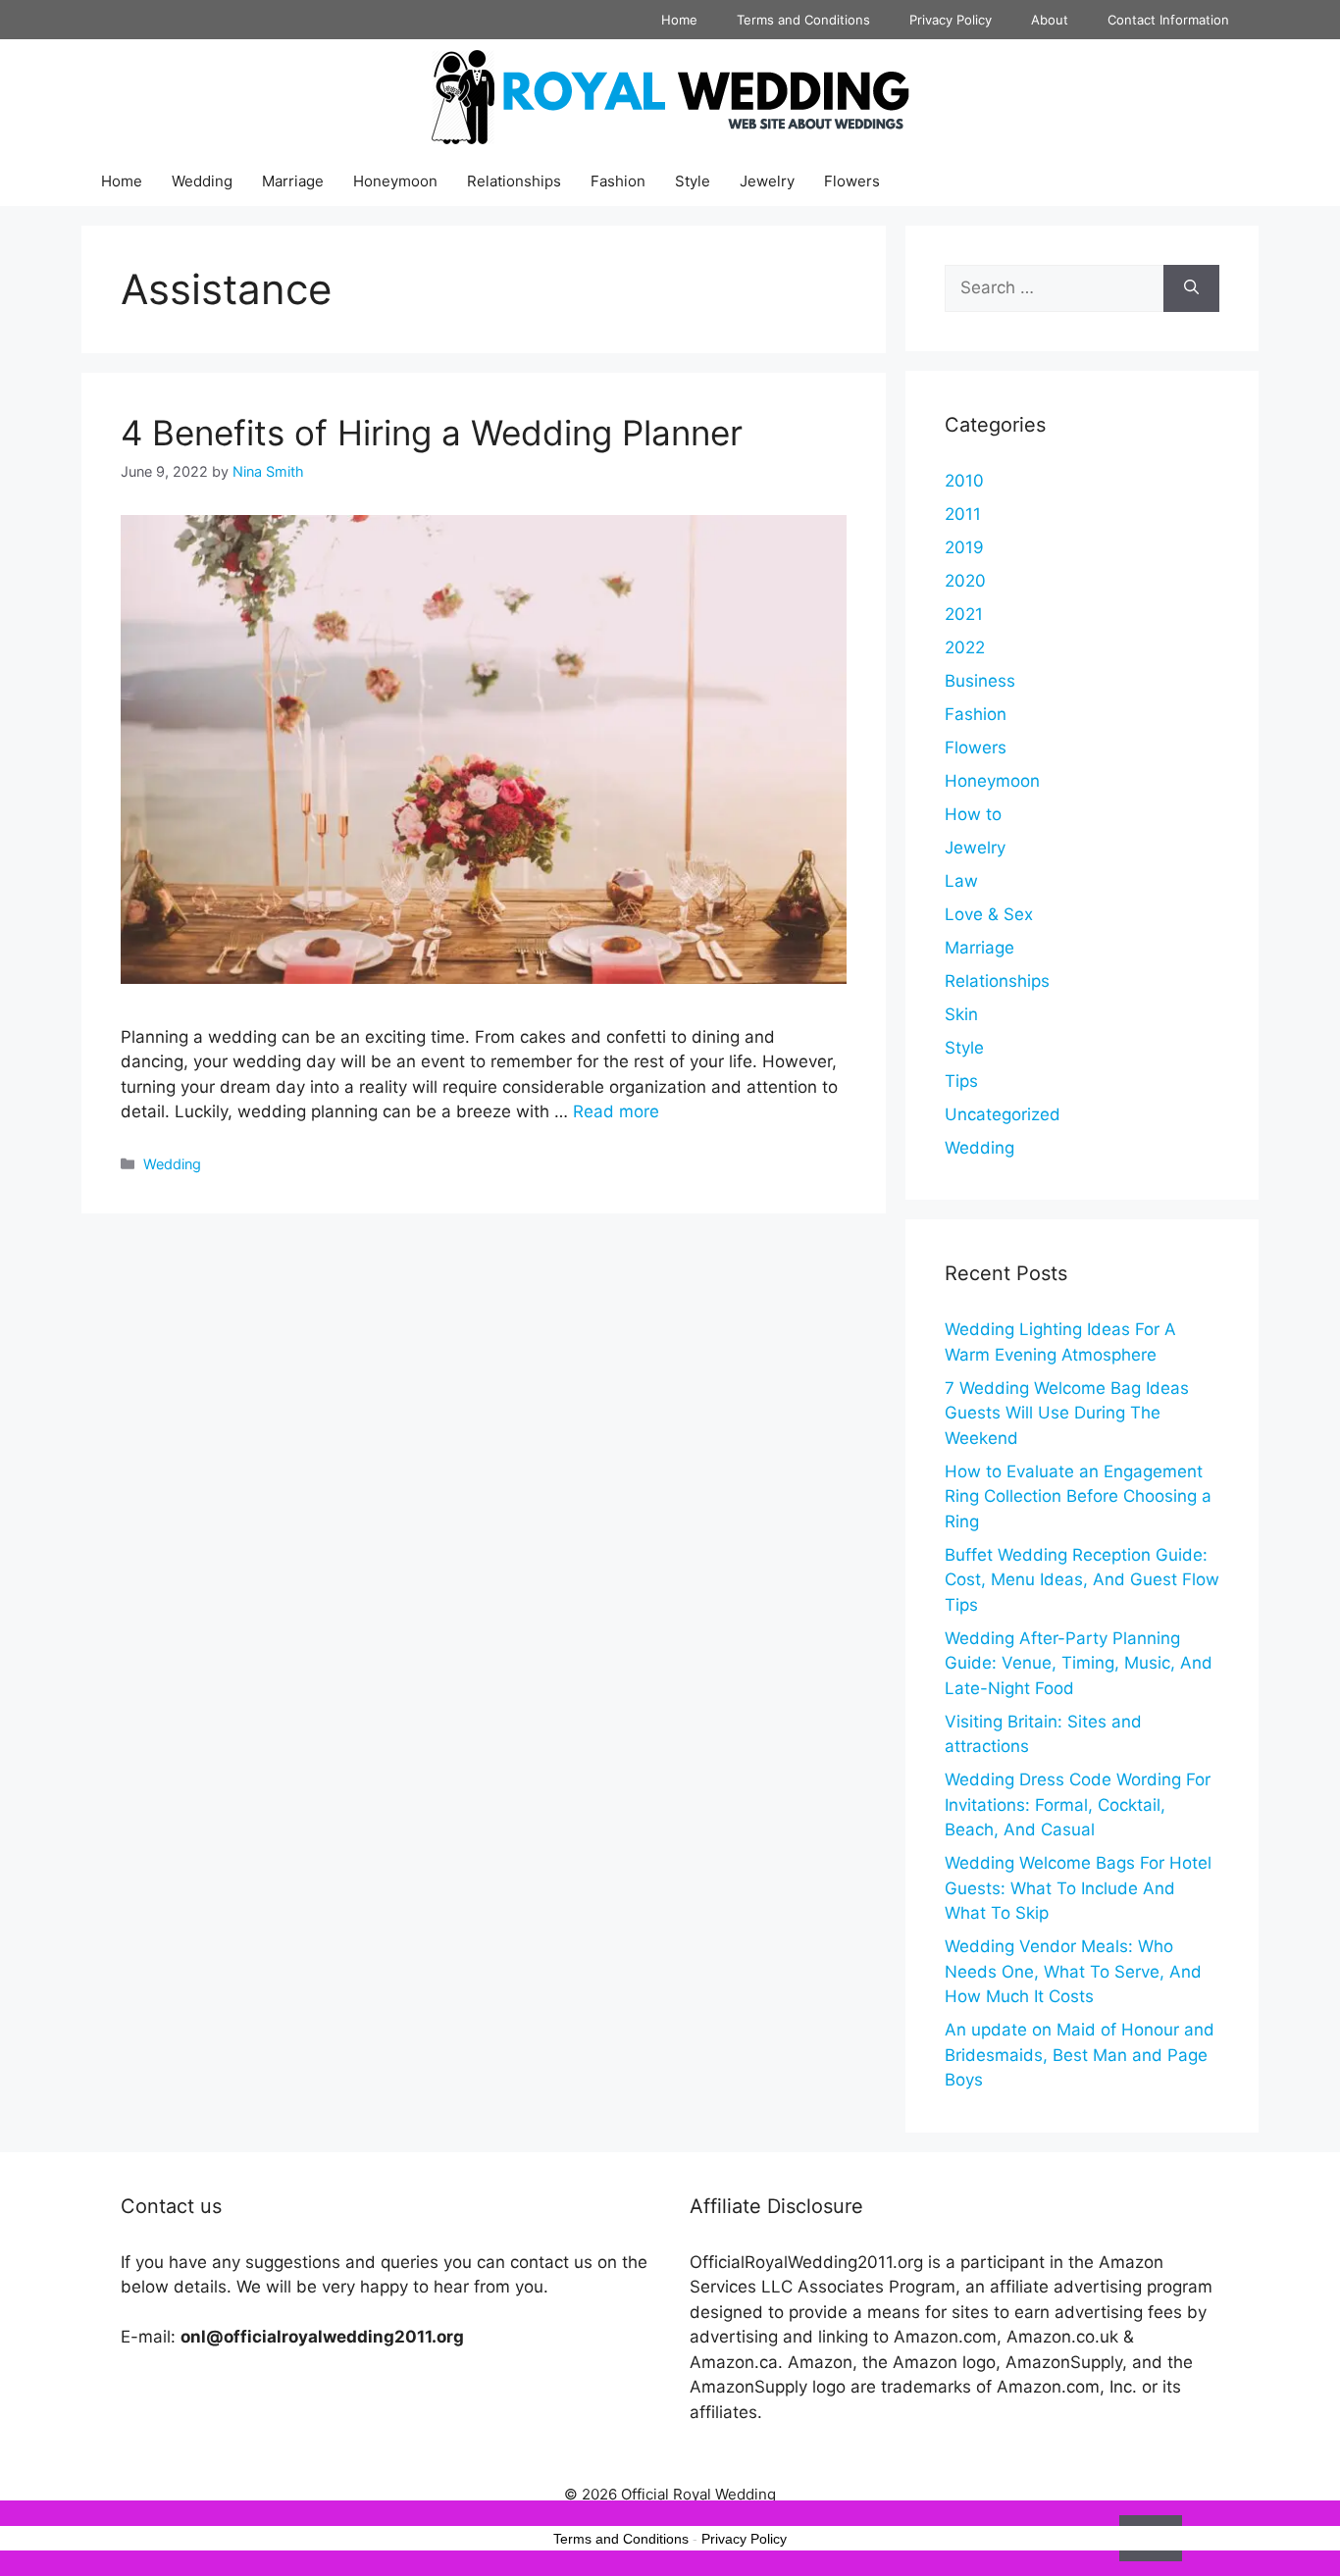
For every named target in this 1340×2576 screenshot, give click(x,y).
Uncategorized (1003, 1114)
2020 (965, 581)
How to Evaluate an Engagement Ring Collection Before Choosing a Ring (1078, 1496)
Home (679, 20)
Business (980, 681)
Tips (961, 1081)
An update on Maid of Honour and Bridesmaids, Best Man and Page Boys (1080, 2055)
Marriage (293, 181)
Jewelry (767, 181)
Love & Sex (989, 914)
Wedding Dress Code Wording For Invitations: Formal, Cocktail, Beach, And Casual (1078, 1804)
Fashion (618, 181)
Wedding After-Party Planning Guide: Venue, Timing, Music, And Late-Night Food (1079, 1663)
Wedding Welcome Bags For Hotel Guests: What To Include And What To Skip (1078, 1888)
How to (973, 814)
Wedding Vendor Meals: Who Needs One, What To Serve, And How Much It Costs (1073, 1971)
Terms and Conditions (803, 20)
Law (961, 881)
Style (693, 181)
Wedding (202, 181)
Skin (961, 1014)
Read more (616, 1111)
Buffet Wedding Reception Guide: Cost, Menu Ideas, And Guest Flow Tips (1082, 1580)
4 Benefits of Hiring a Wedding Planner (432, 433)
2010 (964, 481)
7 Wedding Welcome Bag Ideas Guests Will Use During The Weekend (1067, 1413)
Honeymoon (395, 181)
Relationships (514, 181)
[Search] (1191, 288)
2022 (965, 647)
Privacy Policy (951, 20)
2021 (964, 614)
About (1050, 20)
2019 (964, 547)
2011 (963, 514)
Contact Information (1168, 20)
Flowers (852, 181)
